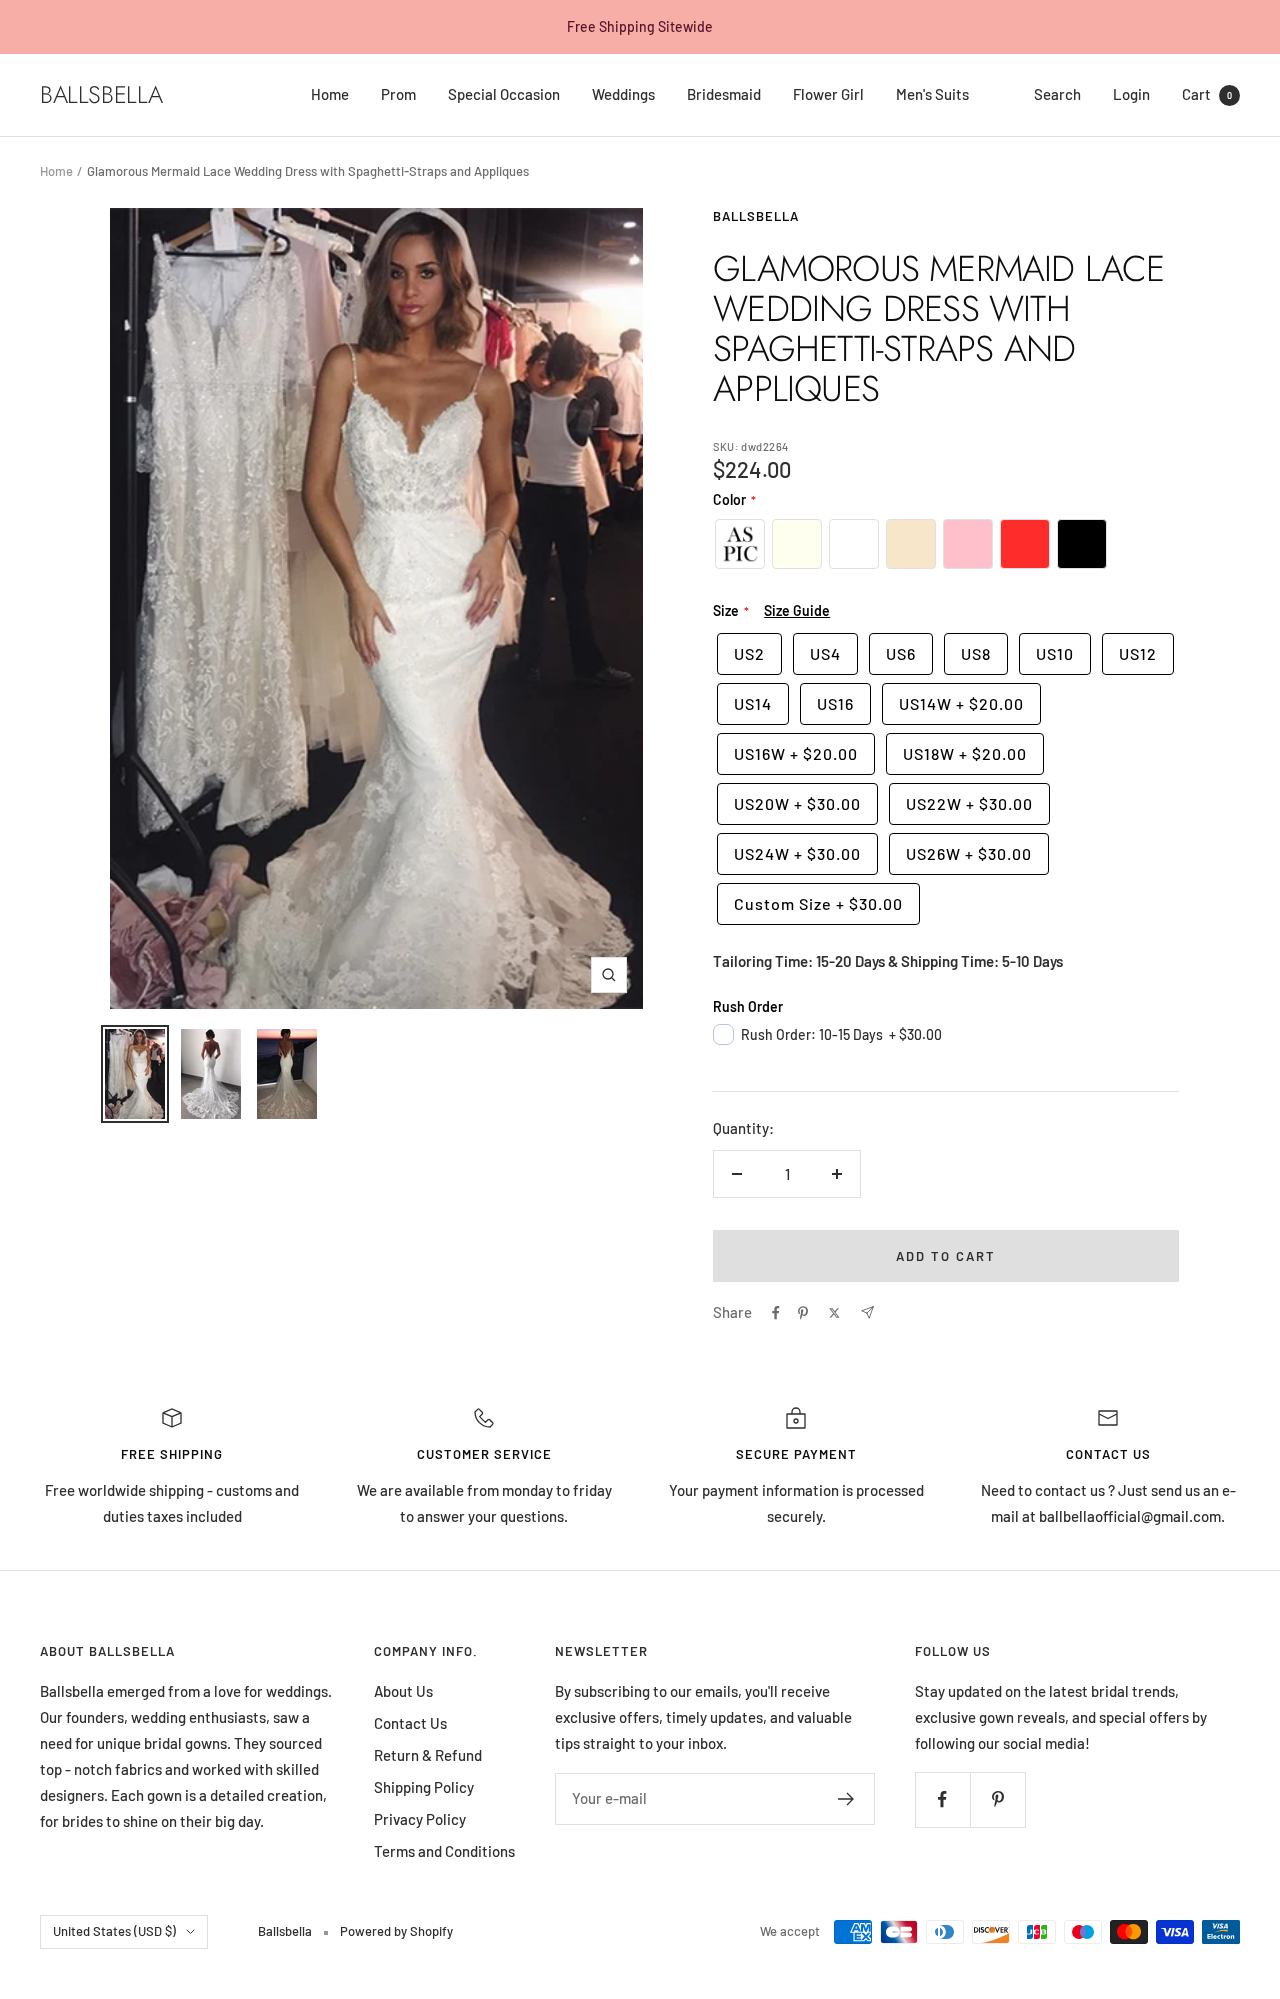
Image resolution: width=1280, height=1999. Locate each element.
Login (1131, 94)
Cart (1207, 94)
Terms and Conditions (444, 1851)
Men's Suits (932, 94)
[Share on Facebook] (776, 1313)
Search (1057, 94)
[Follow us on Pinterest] (997, 1799)
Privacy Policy (420, 1819)
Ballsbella (756, 216)
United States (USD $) (114, 1931)
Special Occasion (504, 94)
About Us (403, 1691)
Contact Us (410, 1723)
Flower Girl (828, 94)
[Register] (846, 1799)
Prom (398, 94)
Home (330, 94)
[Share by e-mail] (867, 1312)
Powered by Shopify (396, 1931)
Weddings (623, 94)
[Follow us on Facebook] (942, 1799)
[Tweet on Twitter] (834, 1313)
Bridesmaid (724, 94)
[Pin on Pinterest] (803, 1313)
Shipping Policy (424, 1787)
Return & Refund (428, 1755)
